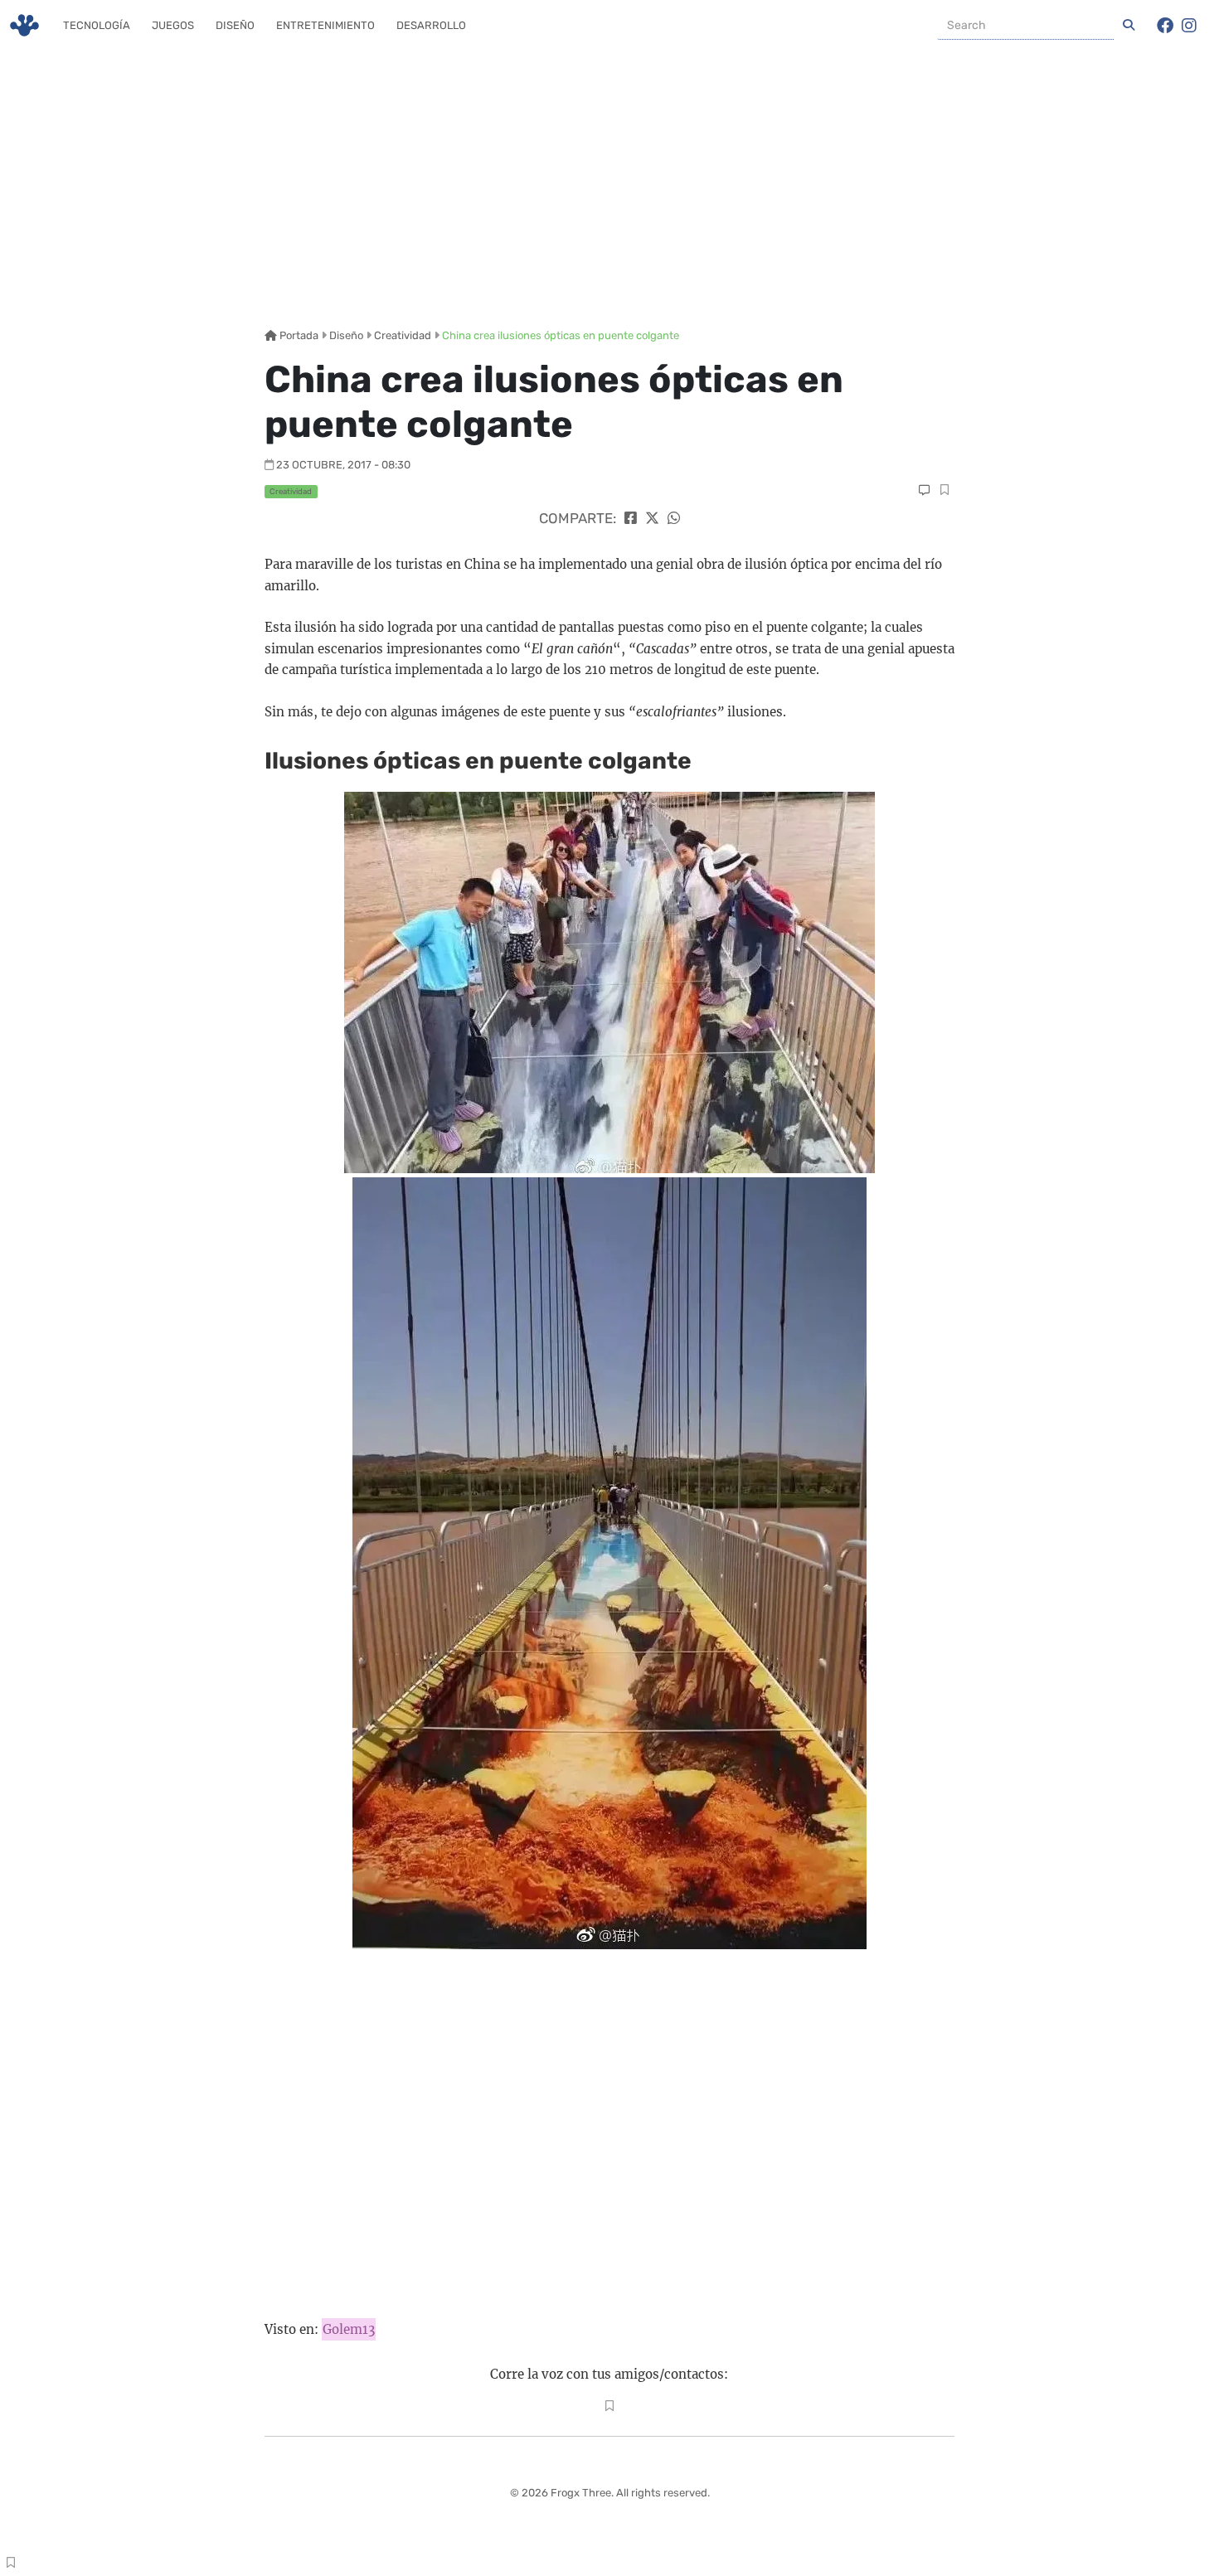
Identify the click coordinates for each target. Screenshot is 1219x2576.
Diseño (235, 25)
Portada (298, 335)
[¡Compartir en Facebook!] (631, 518)
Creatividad (403, 335)
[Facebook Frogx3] (1165, 26)
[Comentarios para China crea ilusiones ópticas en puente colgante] (924, 490)
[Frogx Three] (24, 25)
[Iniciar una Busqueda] (1129, 26)
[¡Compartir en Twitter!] (652, 518)
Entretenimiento (325, 25)
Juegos (173, 25)
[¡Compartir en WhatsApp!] (674, 518)
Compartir (944, 492)
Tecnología (97, 25)
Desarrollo (431, 25)
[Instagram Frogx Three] (1189, 26)
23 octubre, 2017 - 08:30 (343, 465)
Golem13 (349, 2329)
